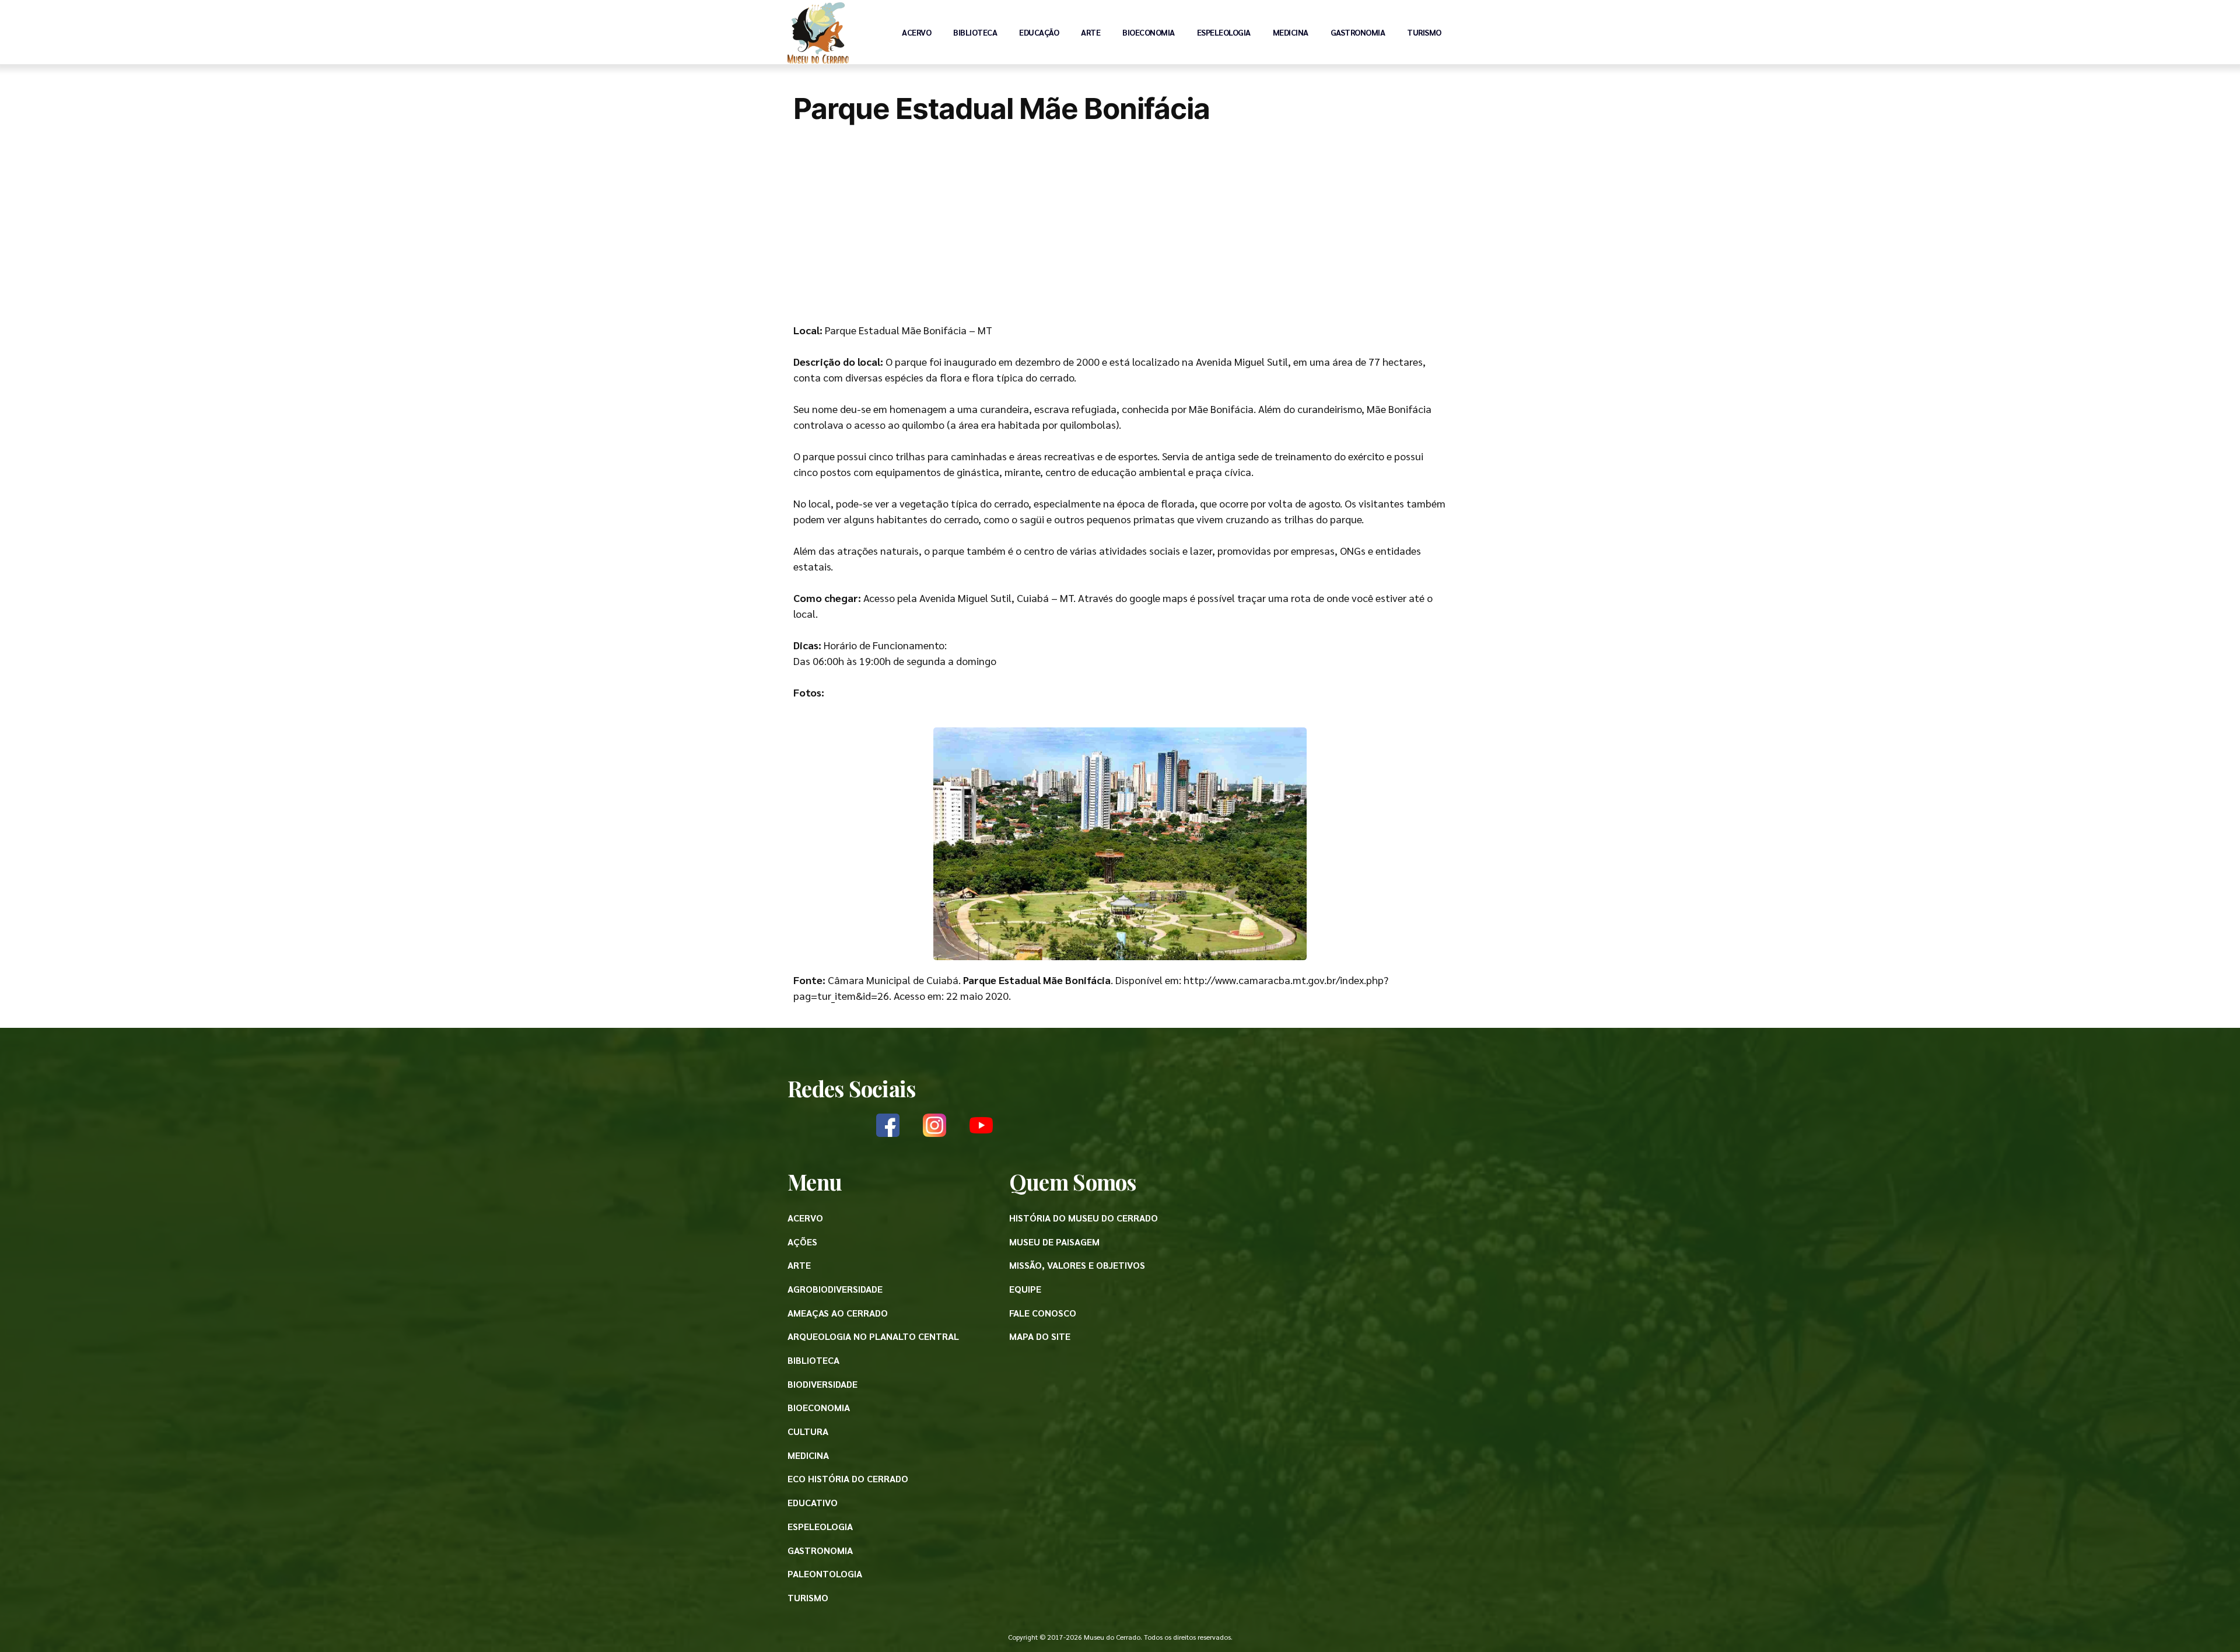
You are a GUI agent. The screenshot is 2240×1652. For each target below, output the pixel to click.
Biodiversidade (822, 1384)
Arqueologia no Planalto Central (873, 1336)
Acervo (916, 32)
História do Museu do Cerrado (1084, 1218)
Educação (1039, 32)
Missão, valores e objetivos (1077, 1265)
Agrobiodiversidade (835, 1289)
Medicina (1291, 32)
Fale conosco (1043, 1313)
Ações (802, 1242)
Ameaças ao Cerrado (838, 1313)
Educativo (813, 1502)
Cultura (808, 1431)
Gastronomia (1358, 32)
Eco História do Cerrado (848, 1478)
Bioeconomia (1149, 32)
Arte (1091, 32)
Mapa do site (1040, 1336)
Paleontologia (825, 1574)
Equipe (1025, 1289)
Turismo (1424, 32)
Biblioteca (975, 32)
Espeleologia (1224, 32)
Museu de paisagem (1054, 1242)
